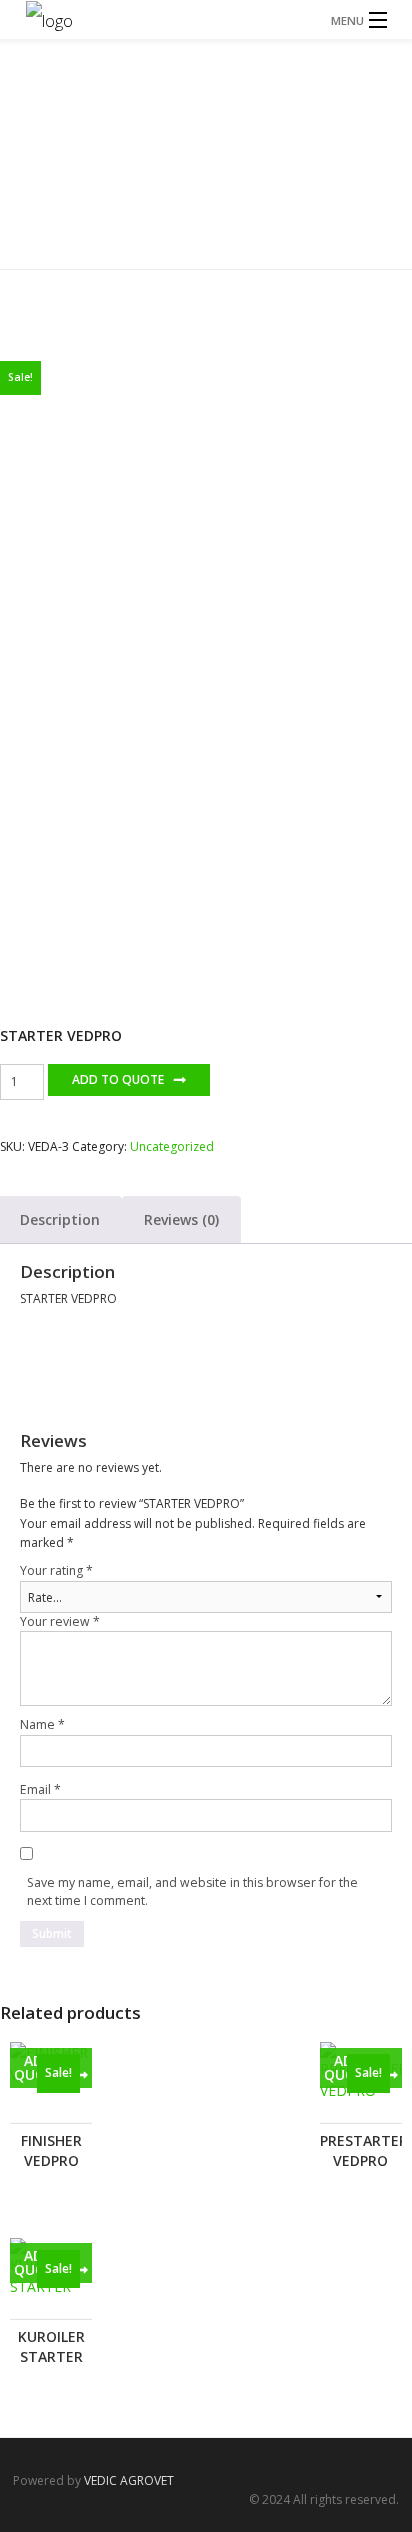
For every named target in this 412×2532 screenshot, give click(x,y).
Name (42, 1724)
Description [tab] (60, 1219)
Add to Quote (118, 1079)
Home (188, 198)
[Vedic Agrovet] (206, 19)
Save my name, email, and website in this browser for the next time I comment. (192, 1891)
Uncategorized (255, 198)
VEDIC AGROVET (129, 2480)
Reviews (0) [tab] (181, 1219)
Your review (60, 1621)
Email (40, 1789)
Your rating (56, 1570)
